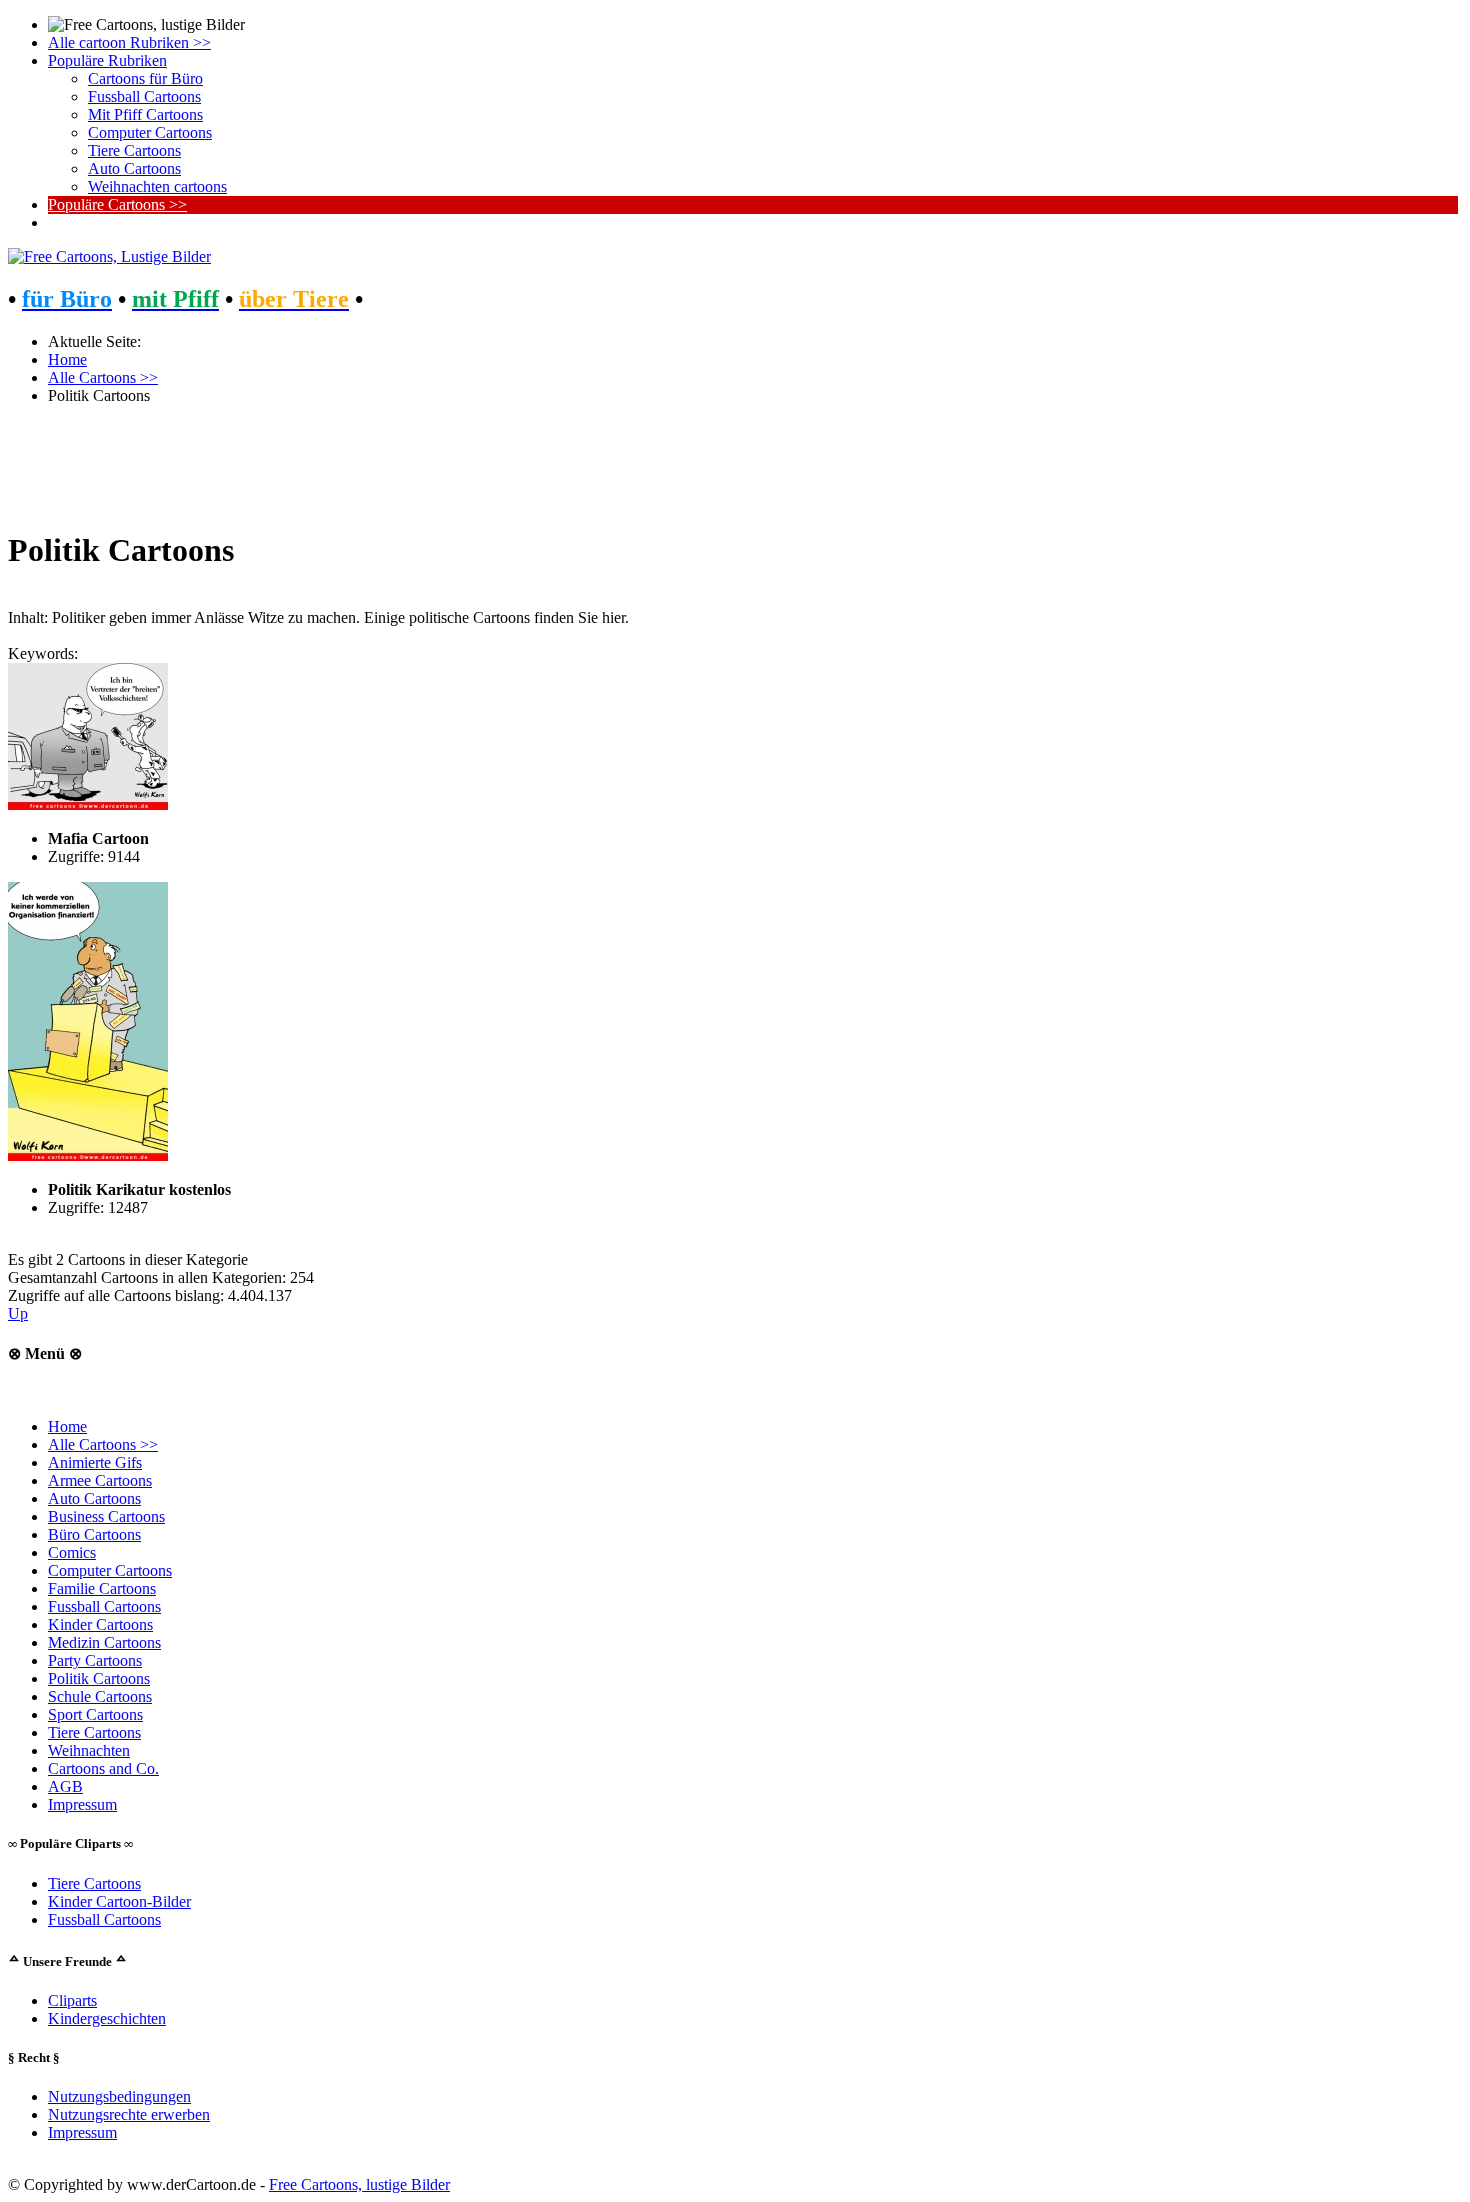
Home (67, 1426)
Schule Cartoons (100, 1696)
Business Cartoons (106, 1516)
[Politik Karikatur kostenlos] (88, 1155)
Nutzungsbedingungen (119, 2096)
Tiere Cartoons (94, 1732)
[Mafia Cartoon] (88, 804)
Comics (72, 1552)
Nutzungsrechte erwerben (129, 2114)
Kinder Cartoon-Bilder (119, 1901)
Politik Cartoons (99, 1678)
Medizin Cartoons (104, 1642)
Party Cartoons (95, 1660)
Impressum (82, 1804)
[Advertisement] (608, 466)
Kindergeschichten (107, 2018)
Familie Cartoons (102, 1588)
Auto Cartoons (94, 1498)
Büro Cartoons (94, 1534)
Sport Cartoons (95, 1714)
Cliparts (72, 2000)
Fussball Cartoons (104, 1606)
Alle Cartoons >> (103, 1444)
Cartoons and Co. (103, 1768)
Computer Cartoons (110, 1570)
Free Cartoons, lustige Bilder (359, 2184)
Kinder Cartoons (100, 1624)
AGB (65, 1786)
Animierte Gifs (95, 1462)
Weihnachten (89, 1750)
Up (18, 1313)
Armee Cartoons (100, 1480)
